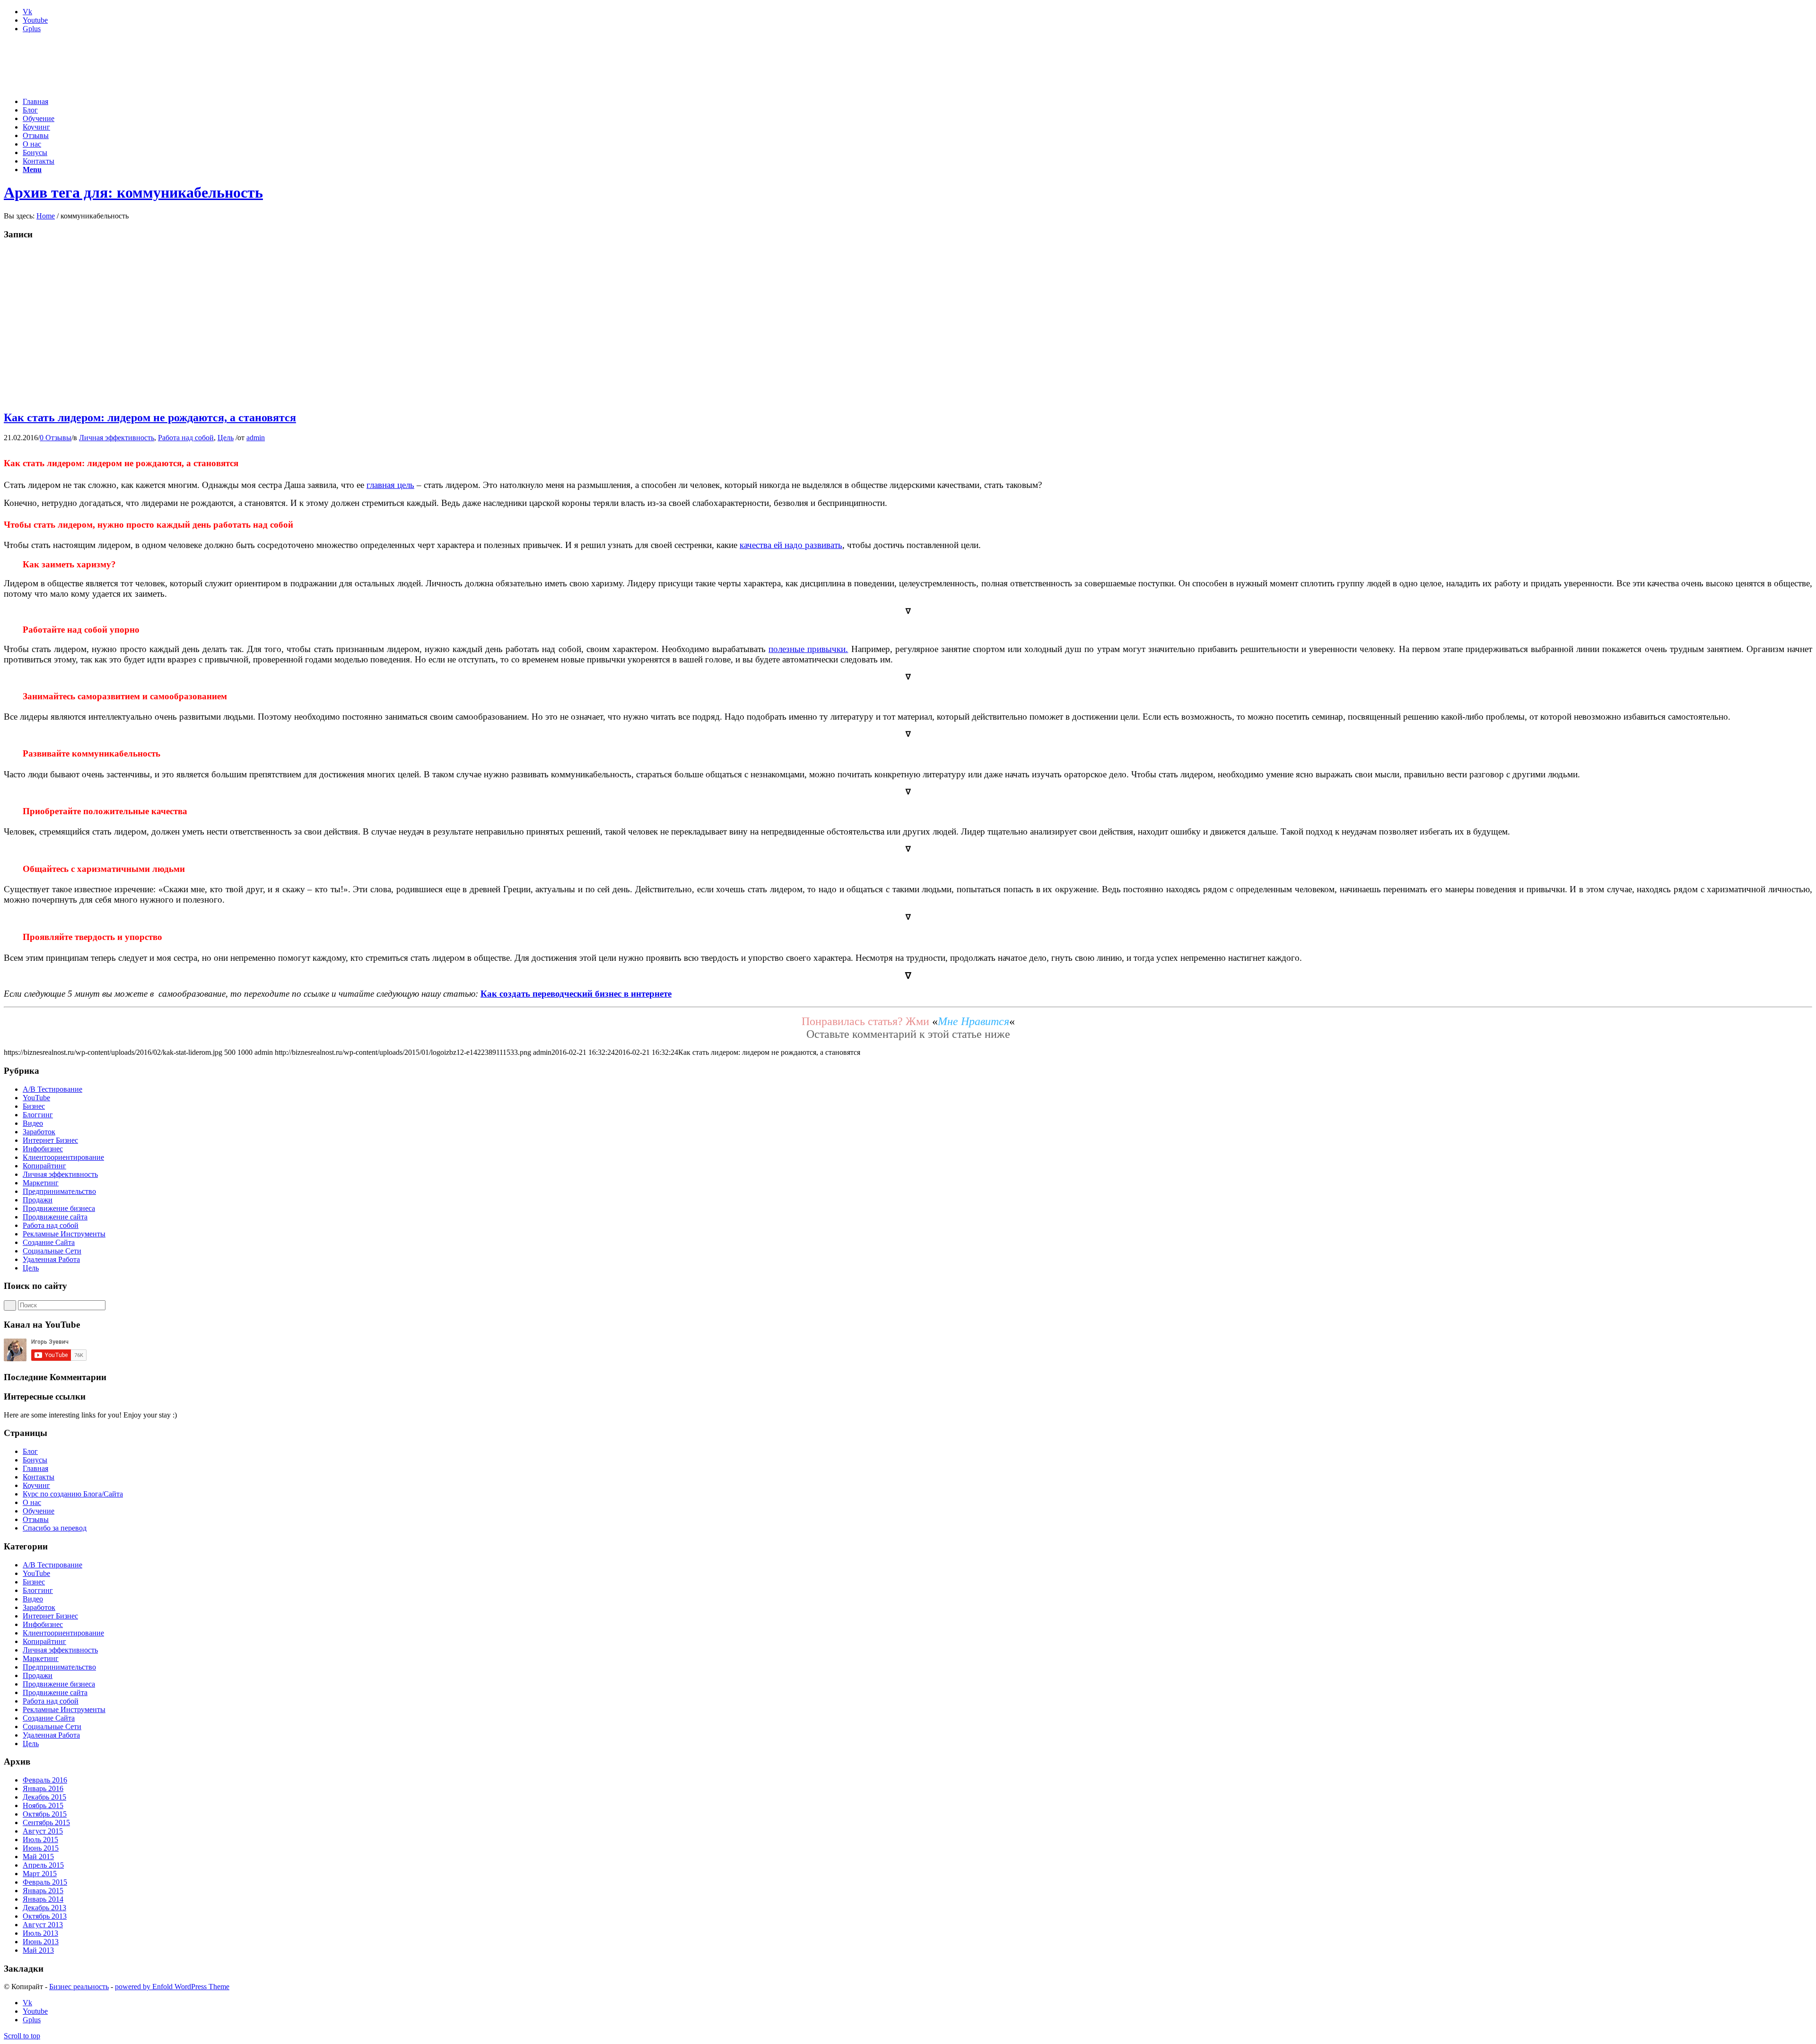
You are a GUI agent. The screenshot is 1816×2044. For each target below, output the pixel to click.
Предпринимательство (59, 1191)
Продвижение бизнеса (59, 1208)
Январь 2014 (43, 1899)
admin (256, 438)
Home (46, 216)
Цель (226, 438)
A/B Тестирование (52, 1089)
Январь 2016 (43, 1788)
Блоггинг (38, 1115)
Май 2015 (38, 1857)
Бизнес (34, 1106)
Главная (35, 1468)
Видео (33, 1123)
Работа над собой (186, 438)
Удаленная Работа (51, 1259)
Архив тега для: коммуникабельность (133, 192)
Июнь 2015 (41, 1848)
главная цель (390, 485)
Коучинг (36, 1485)
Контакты (39, 1477)
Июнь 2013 (41, 1942)
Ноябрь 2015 (43, 1805)
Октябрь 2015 (45, 1814)
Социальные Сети (52, 1251)
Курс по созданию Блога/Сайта (73, 1494)
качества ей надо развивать (791, 545)
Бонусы (35, 1460)
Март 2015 (40, 1874)
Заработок (39, 1132)
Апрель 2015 (43, 1865)
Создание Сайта (49, 1242)
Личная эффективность (117, 438)
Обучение (39, 1511)
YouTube (36, 1098)
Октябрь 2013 (45, 1916)
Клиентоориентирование (63, 1157)
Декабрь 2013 (44, 1908)
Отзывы (36, 1519)
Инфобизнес (43, 1149)
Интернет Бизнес (50, 1140)
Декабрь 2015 (44, 1797)
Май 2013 (38, 1950)
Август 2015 (43, 1831)
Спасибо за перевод (55, 1528)
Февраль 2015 (45, 1882)
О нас (32, 1502)
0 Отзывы (56, 438)
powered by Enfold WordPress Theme (172, 1987)
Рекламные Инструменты (64, 1234)
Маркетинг (41, 1183)
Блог (30, 1451)
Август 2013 (43, 1925)
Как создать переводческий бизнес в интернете (576, 994)
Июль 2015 (40, 1840)
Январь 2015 (43, 1891)
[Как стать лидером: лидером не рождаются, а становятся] (204, 397)
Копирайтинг (44, 1166)
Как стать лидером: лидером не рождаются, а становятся (150, 417)
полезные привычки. (808, 649)
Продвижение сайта (55, 1217)
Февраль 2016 (45, 1780)
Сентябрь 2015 (46, 1822)
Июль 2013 (40, 1933)
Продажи (38, 1200)
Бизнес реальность (79, 1987)
